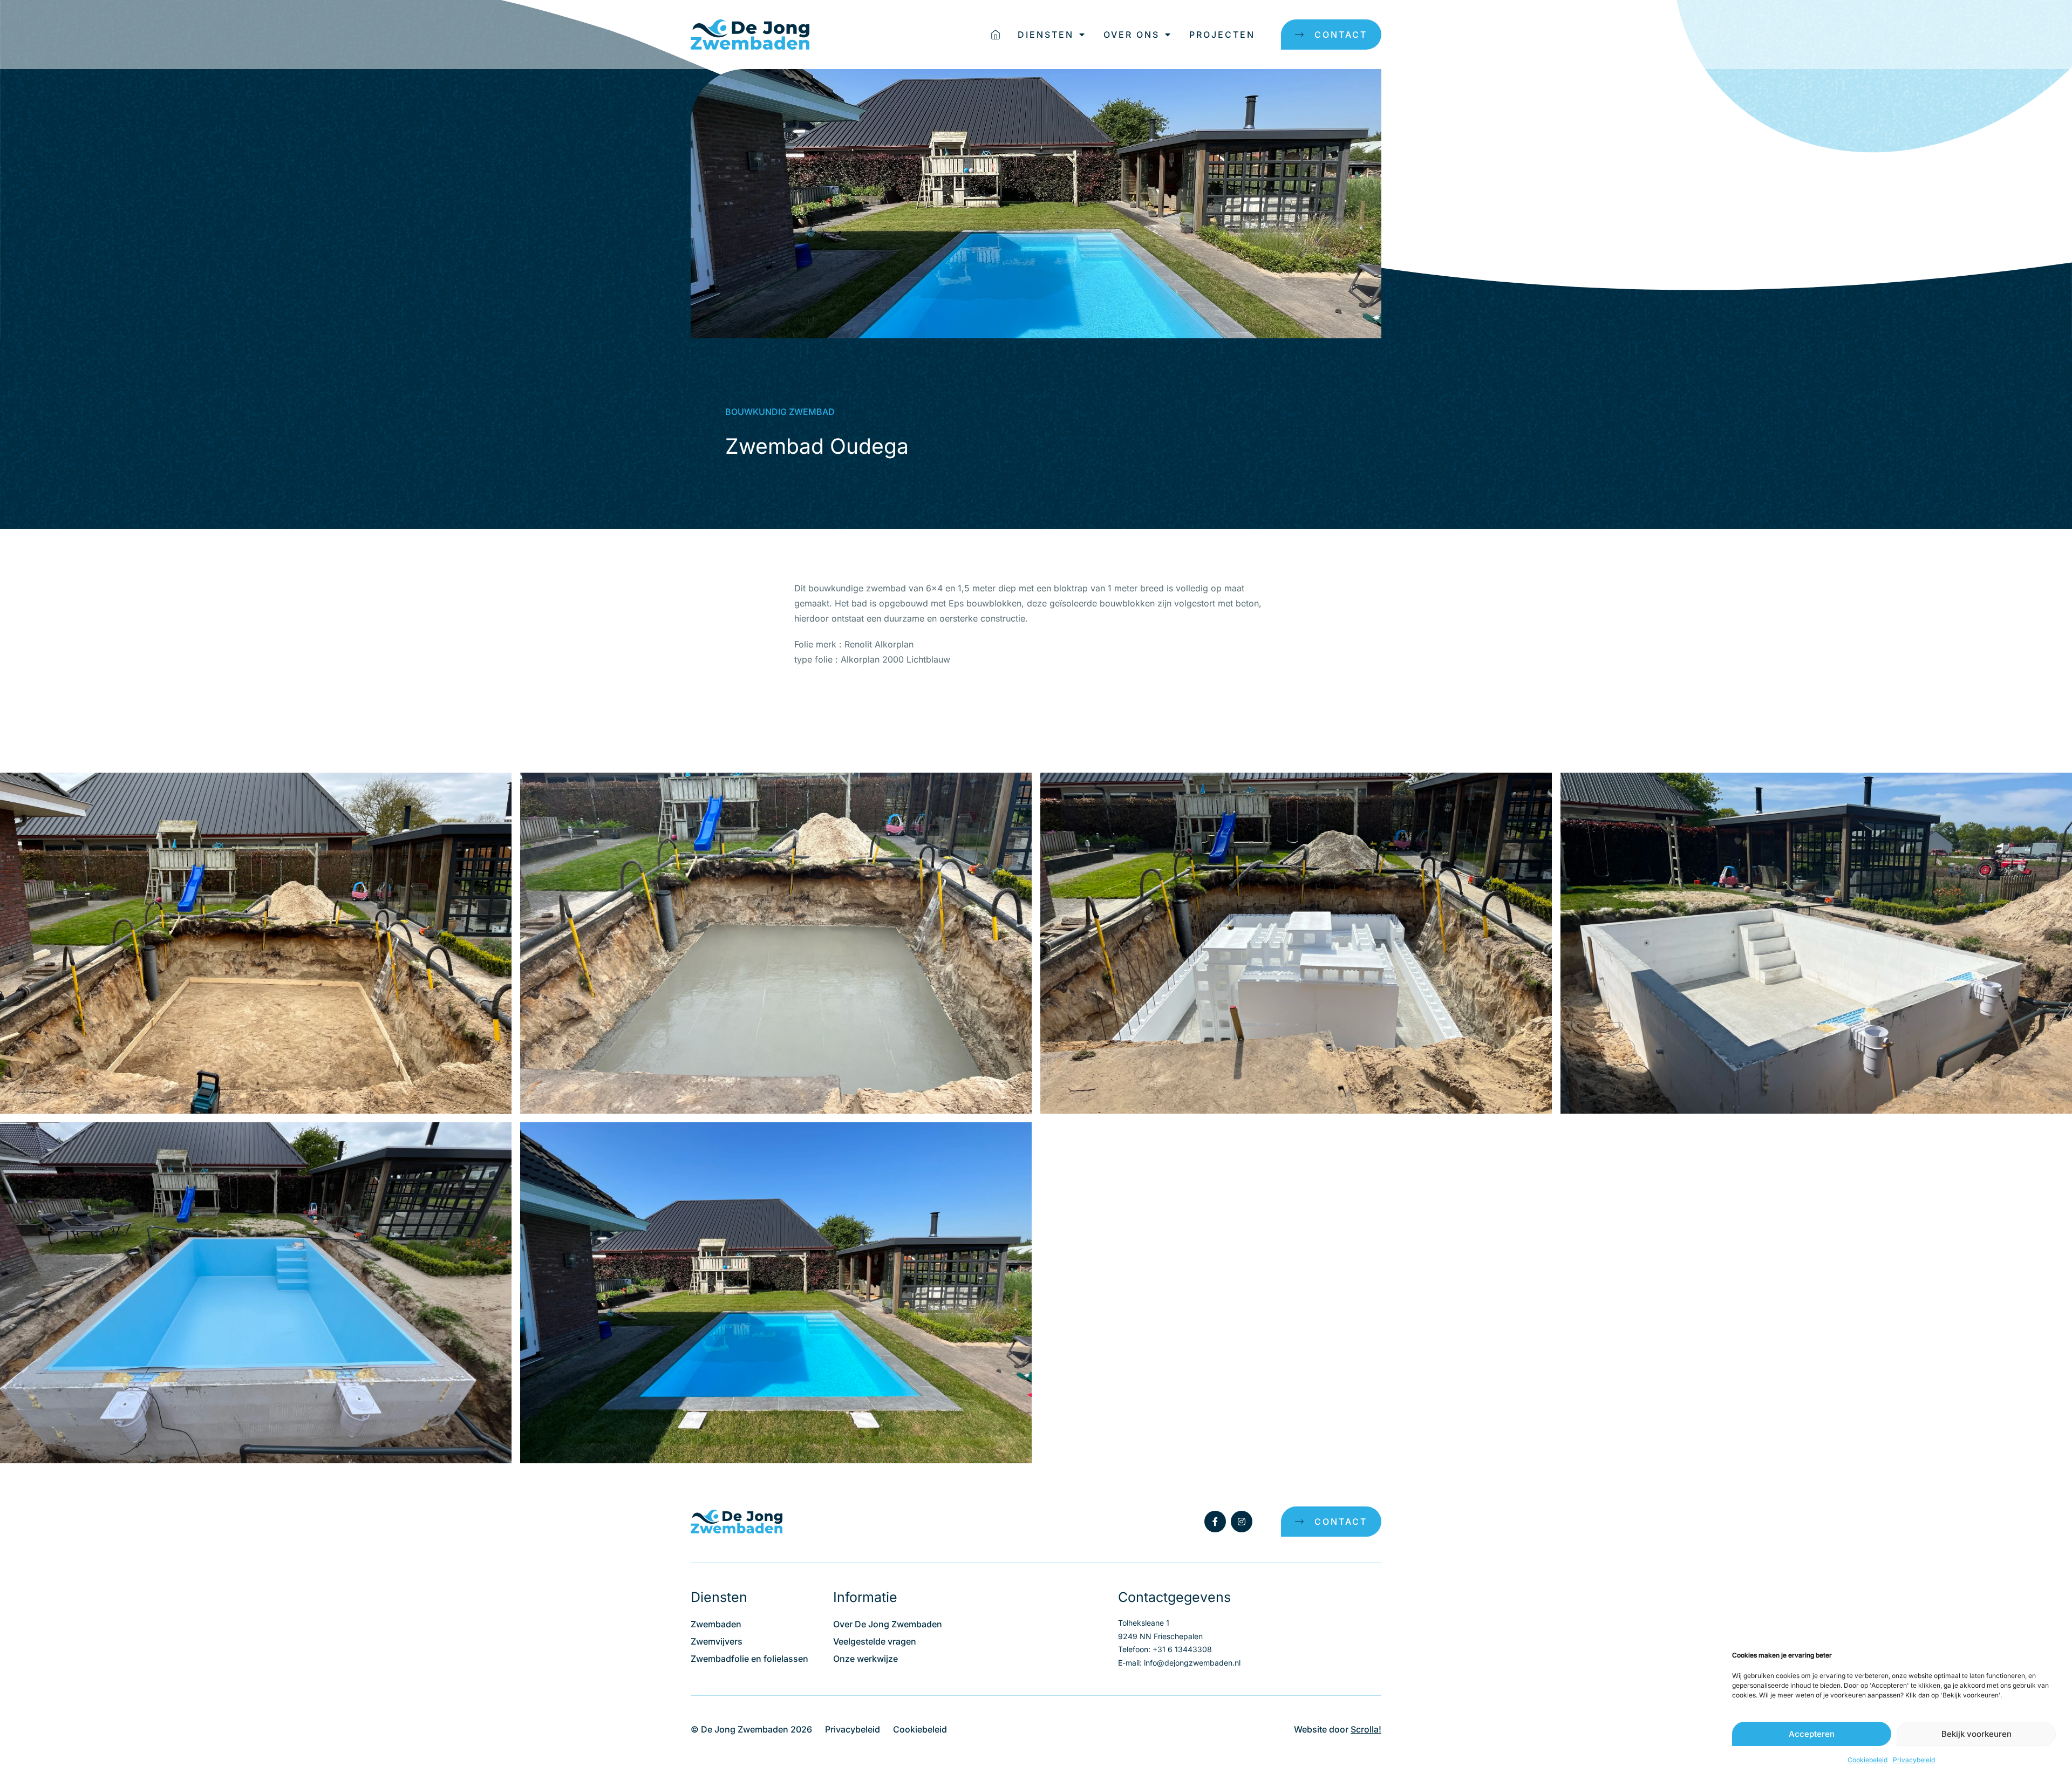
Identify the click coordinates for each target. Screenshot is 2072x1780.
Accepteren (1812, 1734)
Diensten (1046, 35)
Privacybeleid (1914, 1760)
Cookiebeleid (1867, 1760)
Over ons (1132, 35)
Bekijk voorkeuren (1976, 1734)
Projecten (1222, 35)
